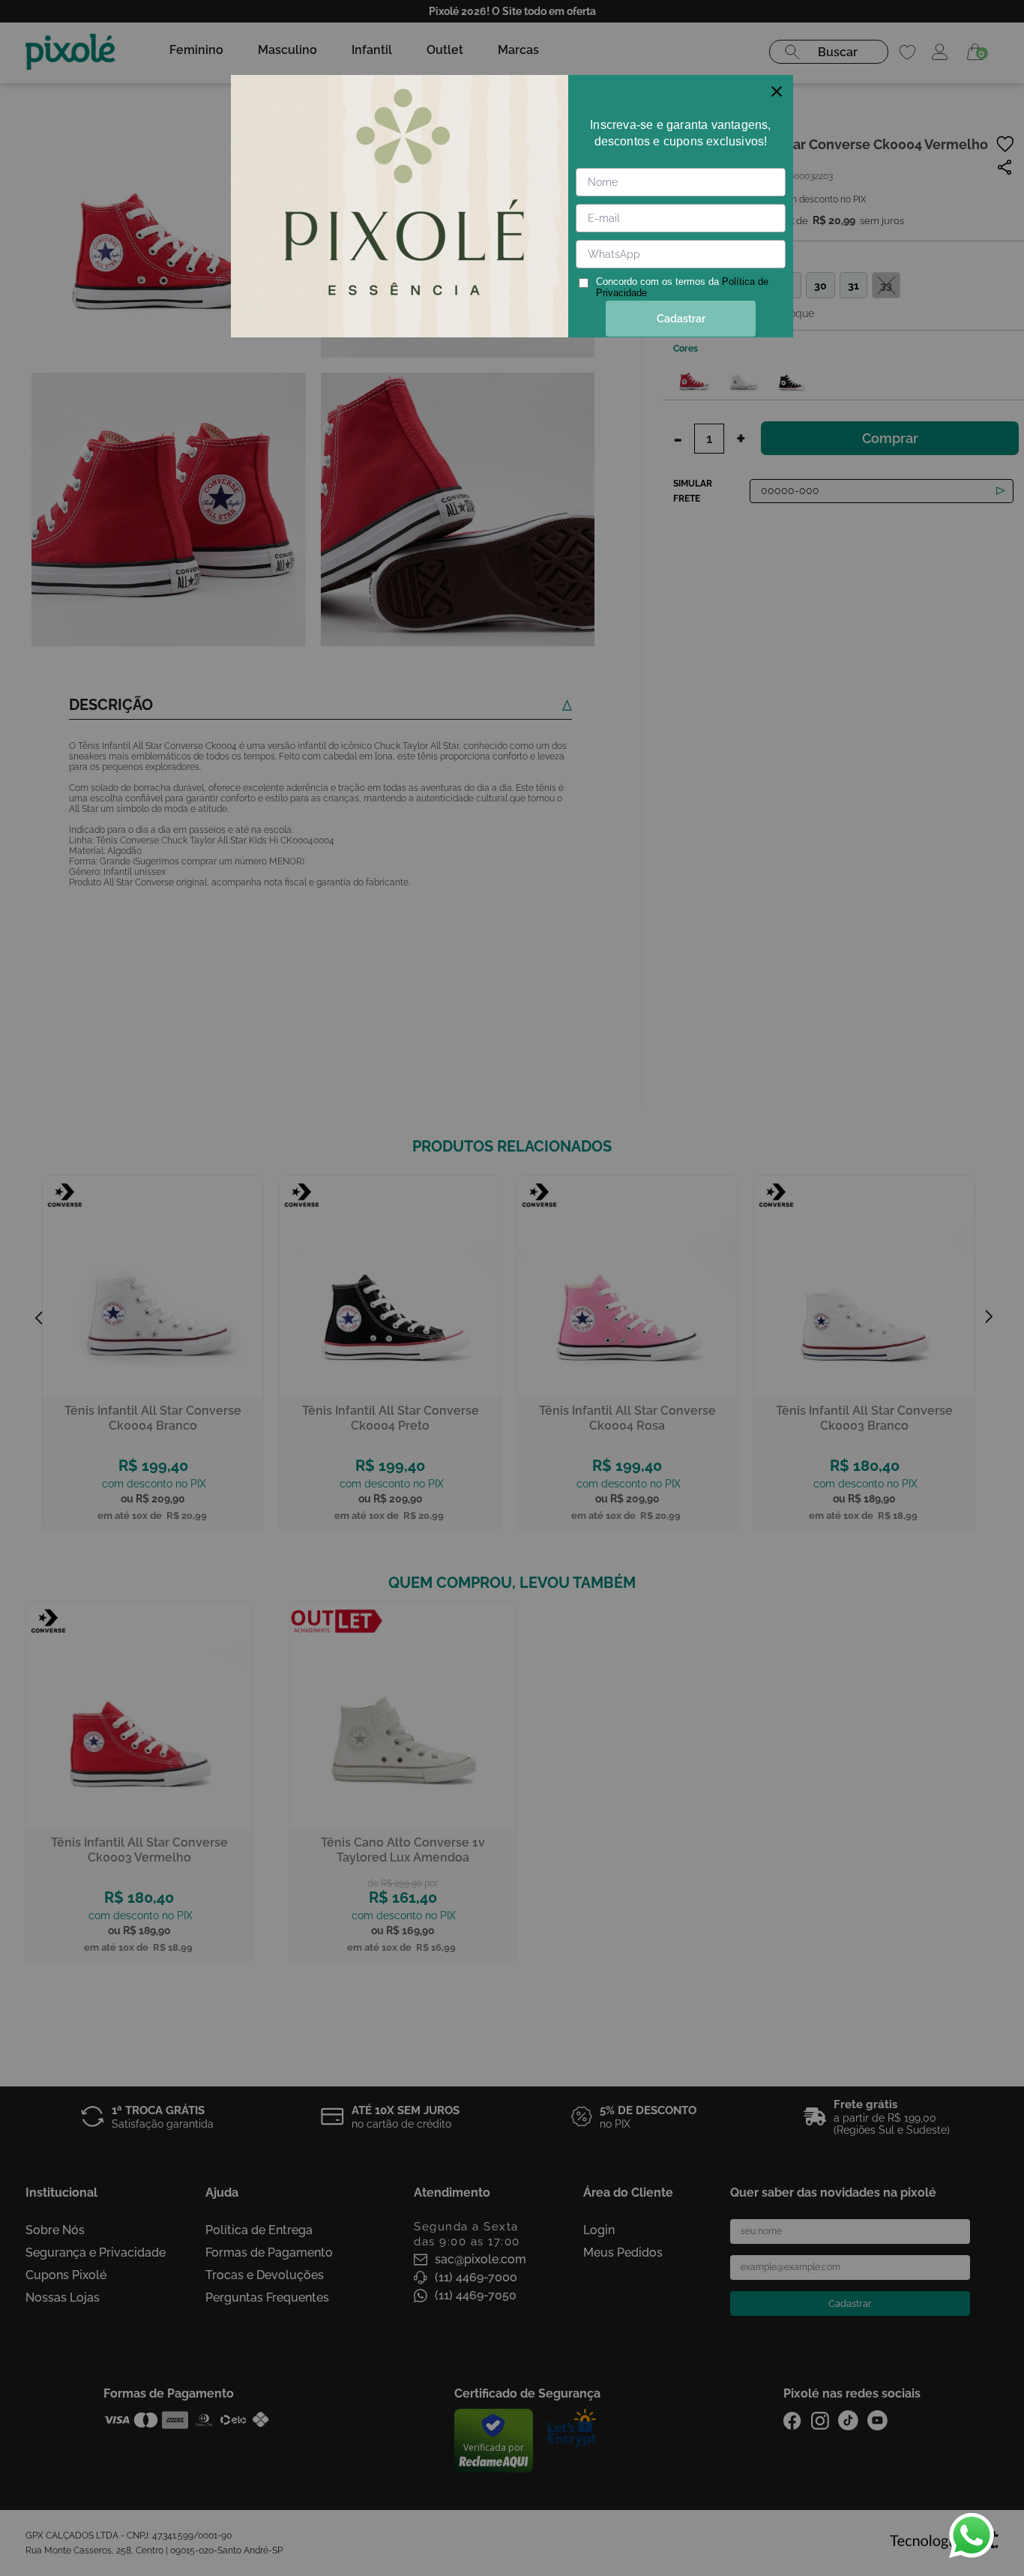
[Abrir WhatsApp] (972, 2536)
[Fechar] (777, 91)
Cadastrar (681, 319)
